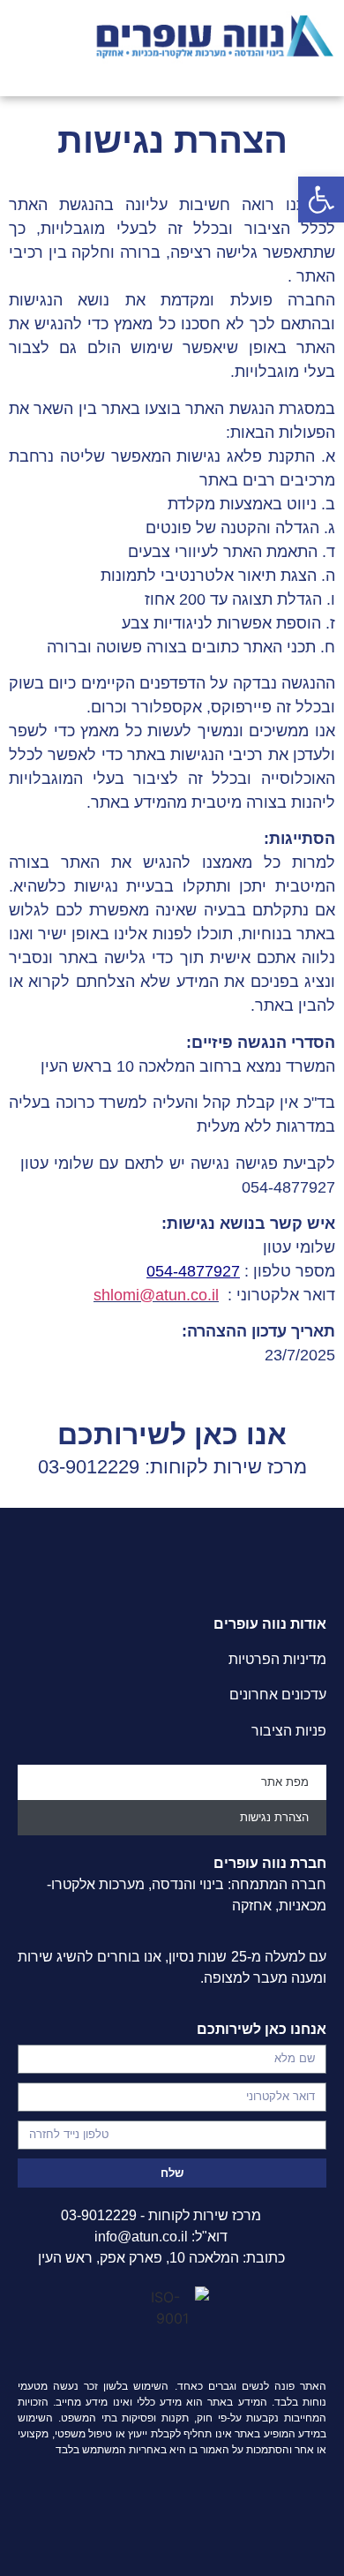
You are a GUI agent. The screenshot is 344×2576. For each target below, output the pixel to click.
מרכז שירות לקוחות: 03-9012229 (172, 1467)
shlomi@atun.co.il (156, 1295)
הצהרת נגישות (274, 1817)
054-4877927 (193, 1271)
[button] (321, 200)
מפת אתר (285, 1782)
